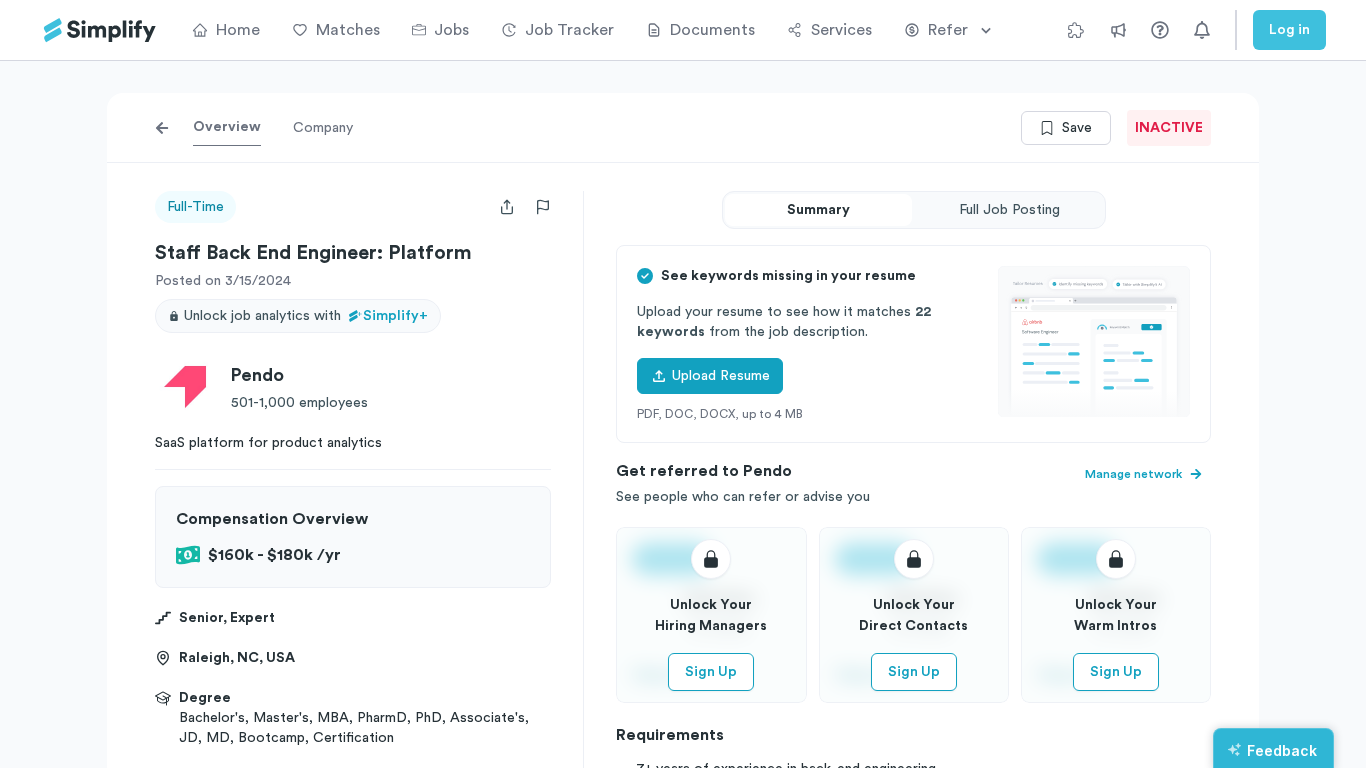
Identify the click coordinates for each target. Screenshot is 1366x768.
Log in (1289, 30)
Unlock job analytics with (306, 316)
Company (323, 128)
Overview (227, 127)
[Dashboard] (100, 30)
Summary (818, 210)
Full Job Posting (1009, 210)
